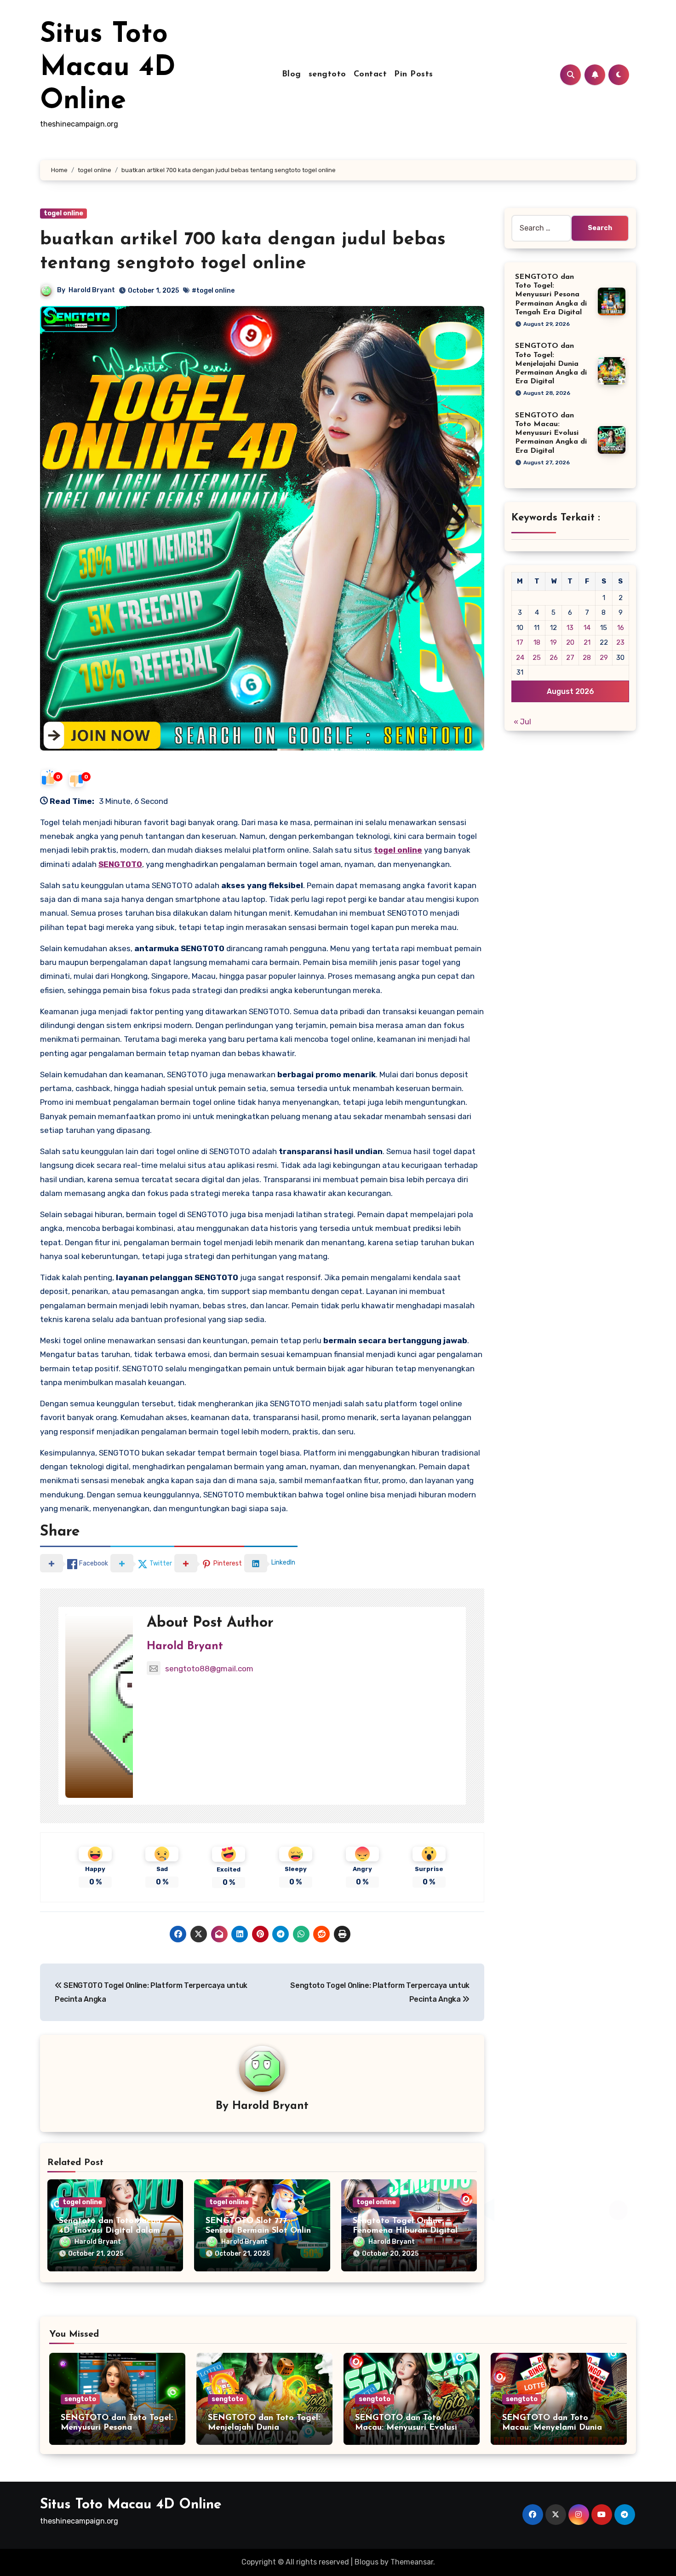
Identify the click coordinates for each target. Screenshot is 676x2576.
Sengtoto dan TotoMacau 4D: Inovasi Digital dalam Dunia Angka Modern (110, 2231)
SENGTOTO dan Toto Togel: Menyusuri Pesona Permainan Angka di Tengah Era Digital (551, 295)
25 (537, 658)
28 (587, 658)
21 (587, 642)
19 (553, 642)
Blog (292, 75)
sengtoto (327, 75)
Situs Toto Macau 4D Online (108, 68)
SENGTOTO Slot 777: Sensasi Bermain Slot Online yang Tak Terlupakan (261, 2231)
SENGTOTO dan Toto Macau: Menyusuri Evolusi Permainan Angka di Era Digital (551, 433)
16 (621, 628)
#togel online (213, 291)
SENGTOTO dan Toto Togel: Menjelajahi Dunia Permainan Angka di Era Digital (551, 364)
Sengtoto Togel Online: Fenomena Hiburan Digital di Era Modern (405, 2231)
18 (537, 642)
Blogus (367, 2562)
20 (570, 642)
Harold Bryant (92, 290)
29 (604, 658)
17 (520, 642)
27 (570, 658)
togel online (63, 213)
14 (587, 628)
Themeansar (412, 2562)
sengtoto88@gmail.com (209, 1669)
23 (620, 642)
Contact (370, 75)
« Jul (522, 722)
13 (570, 628)
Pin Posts (414, 75)
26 (554, 658)
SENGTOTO (120, 864)
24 (520, 658)
